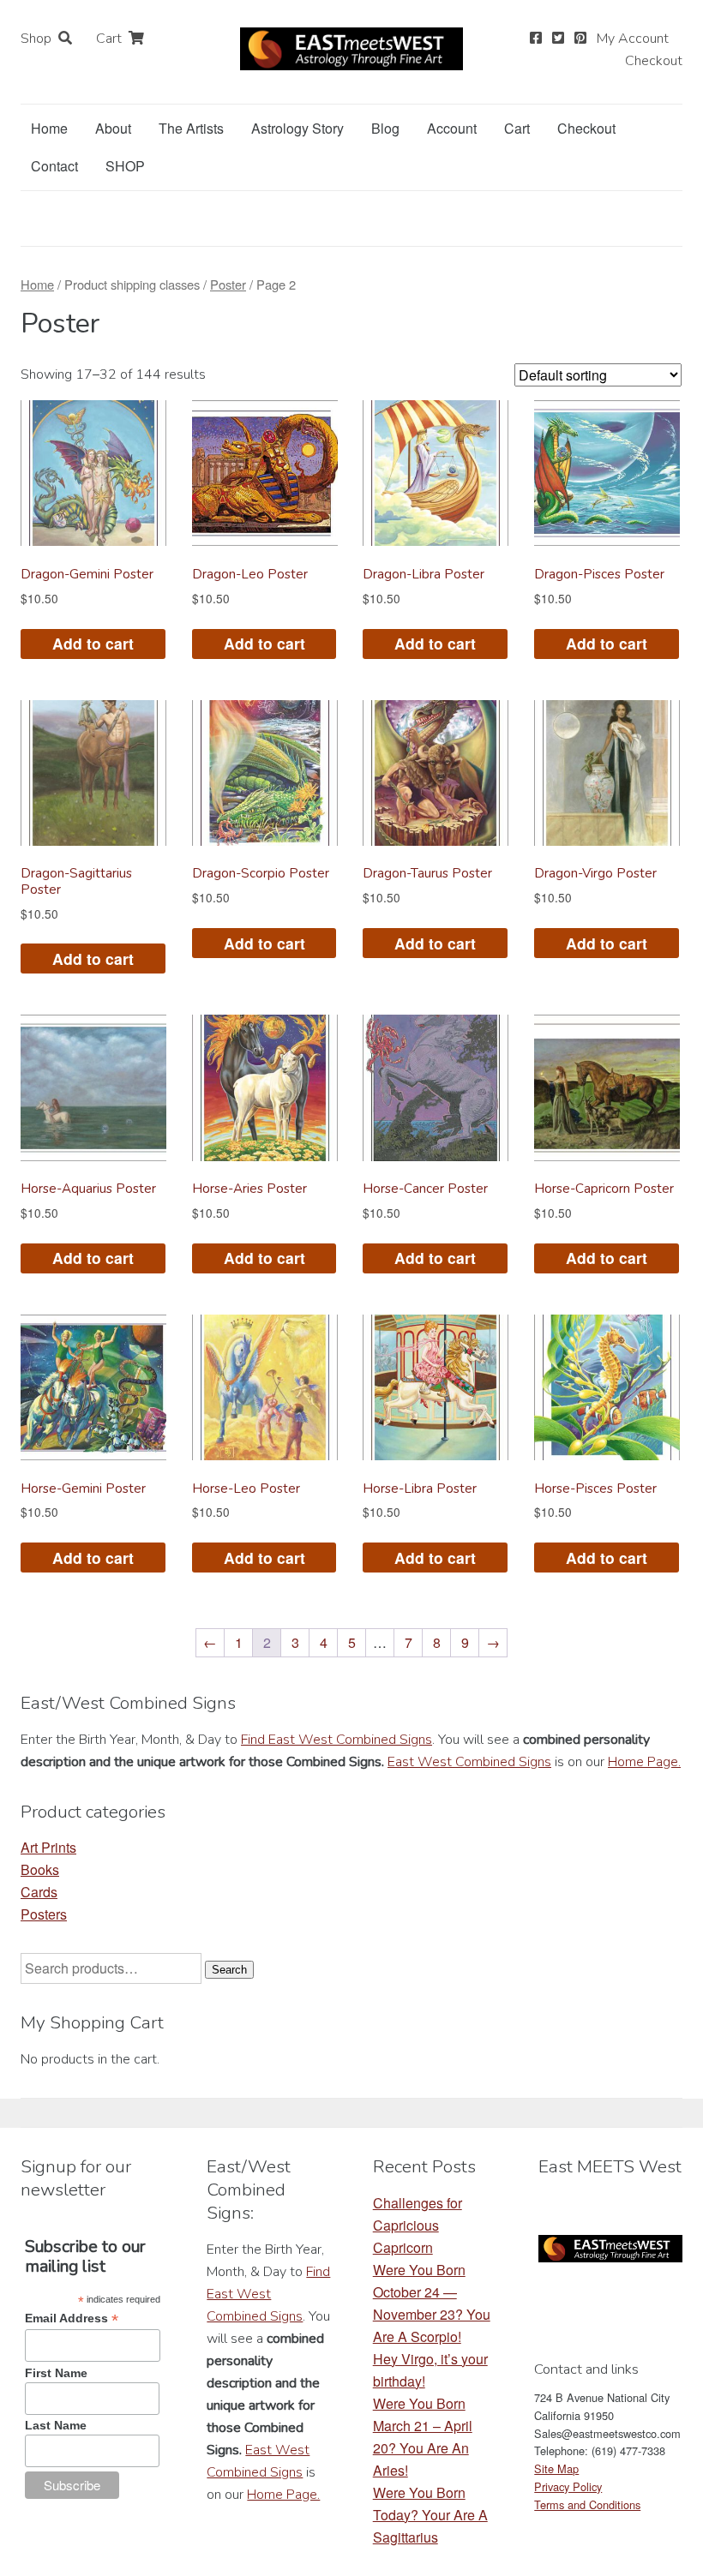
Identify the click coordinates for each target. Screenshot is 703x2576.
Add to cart (93, 643)
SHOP (125, 166)
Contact (54, 166)
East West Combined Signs (469, 1762)
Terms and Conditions (587, 2504)
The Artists (191, 128)
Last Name (56, 2425)
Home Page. (644, 1762)
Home (49, 128)
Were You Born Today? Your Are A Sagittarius (430, 2515)
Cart (109, 39)
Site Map (556, 2468)
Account (452, 128)
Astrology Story (297, 128)
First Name (56, 2373)
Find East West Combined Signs (336, 1740)
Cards (39, 1892)
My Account (633, 39)
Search (229, 1970)
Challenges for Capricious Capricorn (418, 2225)
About (113, 128)
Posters (44, 1914)
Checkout (654, 61)
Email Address (72, 2318)
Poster (228, 284)
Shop (36, 39)
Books (40, 1869)
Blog (385, 128)
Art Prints (48, 1847)
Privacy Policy (568, 2486)
